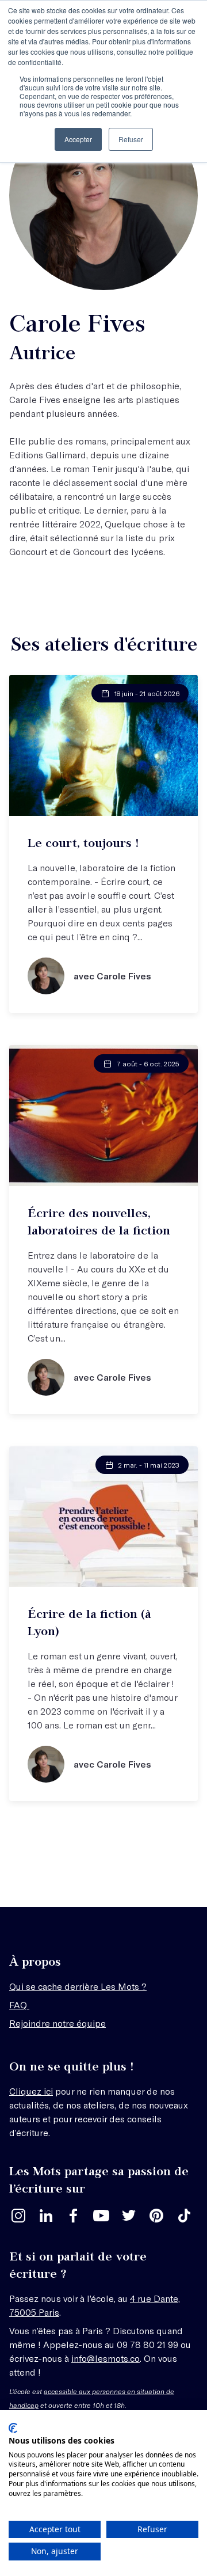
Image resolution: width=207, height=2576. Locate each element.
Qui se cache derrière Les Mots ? (78, 1986)
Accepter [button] (78, 139)
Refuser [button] (131, 139)
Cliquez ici (31, 2091)
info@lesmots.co (106, 2358)
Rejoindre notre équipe (57, 2023)
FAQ (19, 2005)
